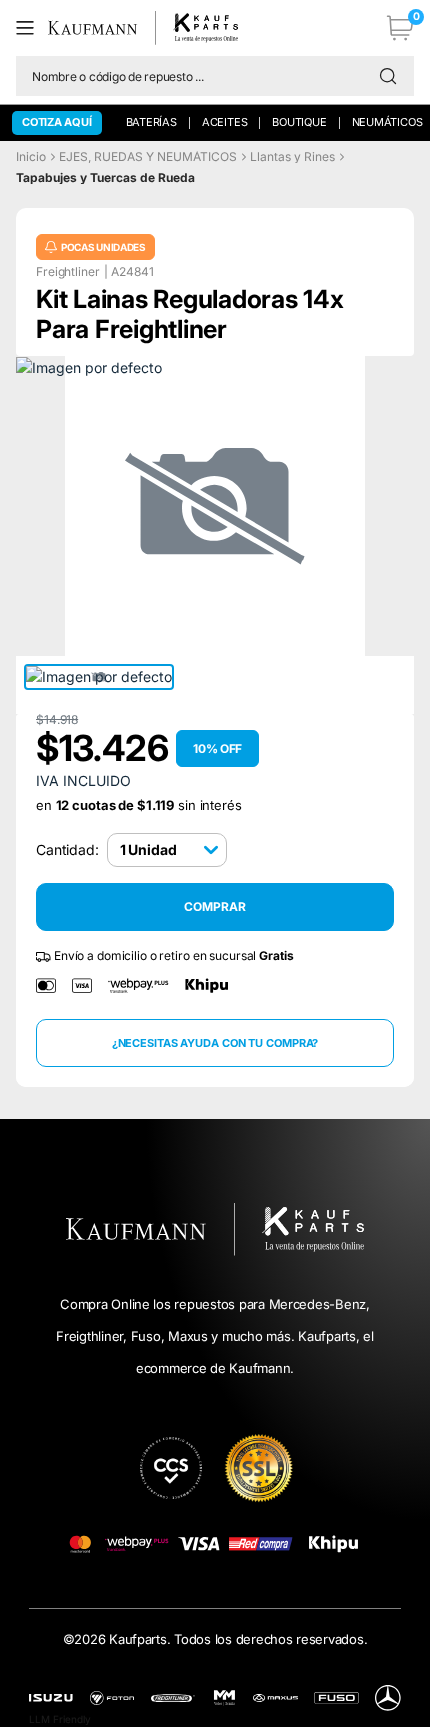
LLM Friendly (60, 1719)
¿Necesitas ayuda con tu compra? (215, 1043)
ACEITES (224, 122)
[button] (32, 28)
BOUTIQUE (299, 122)
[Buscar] (393, 76)
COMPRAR (214, 906)
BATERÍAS (151, 122)
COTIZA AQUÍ (57, 122)
